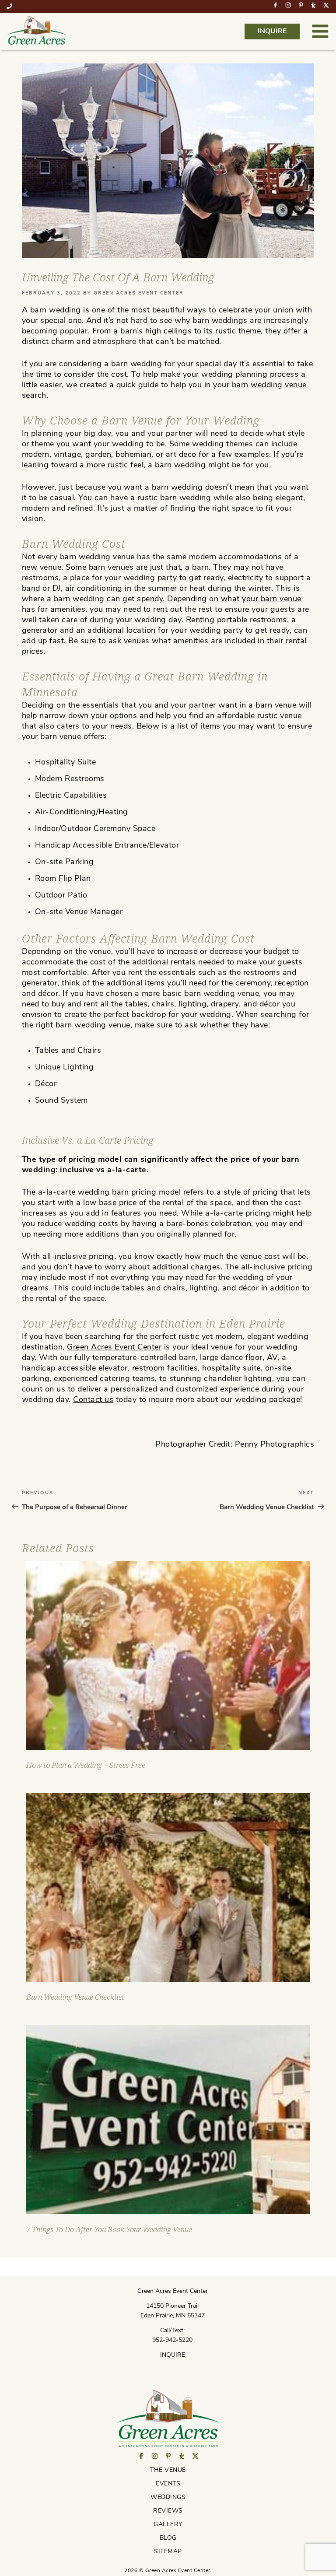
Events (168, 2484)
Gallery (168, 2525)
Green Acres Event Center (139, 293)
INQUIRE (272, 32)
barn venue (281, 599)
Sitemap (168, 2552)
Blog (168, 2538)
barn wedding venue (269, 386)
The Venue (168, 2470)
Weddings (168, 2497)
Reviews (168, 2511)
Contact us (93, 1400)
